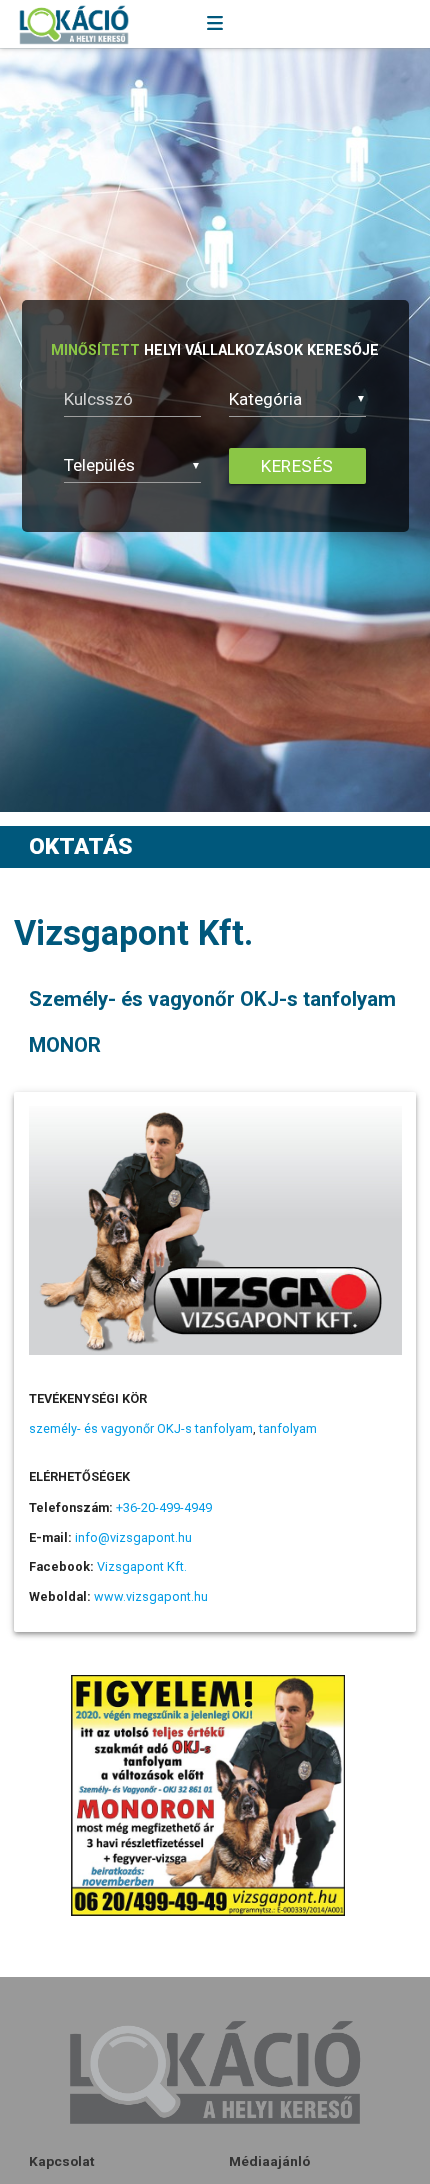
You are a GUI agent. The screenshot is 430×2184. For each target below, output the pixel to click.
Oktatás (81, 846)
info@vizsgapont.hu (133, 1537)
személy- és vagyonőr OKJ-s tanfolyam (141, 1428)
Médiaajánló (269, 2161)
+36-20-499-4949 (164, 1507)
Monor (65, 1045)
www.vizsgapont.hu (151, 1596)
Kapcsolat (62, 2161)
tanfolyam (288, 1428)
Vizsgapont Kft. (142, 1566)
